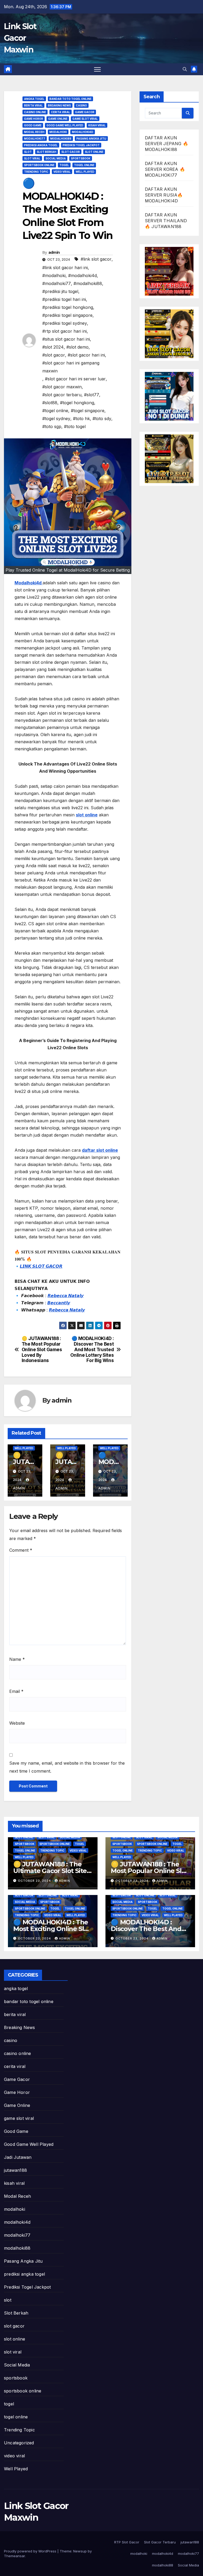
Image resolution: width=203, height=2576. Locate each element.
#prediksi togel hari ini (64, 299)
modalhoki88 (61, 139)
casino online (35, 112)
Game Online (58, 119)
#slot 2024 (53, 347)
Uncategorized (19, 2443)
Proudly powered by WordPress (31, 2551)
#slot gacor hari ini (86, 355)
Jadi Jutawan (18, 2157)
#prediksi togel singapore (67, 315)
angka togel (34, 99)
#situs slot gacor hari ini (66, 339)
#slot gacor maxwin (62, 387)
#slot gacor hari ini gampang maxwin (71, 367)
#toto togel (75, 426)
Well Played (85, 172)
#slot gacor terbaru (62, 395)
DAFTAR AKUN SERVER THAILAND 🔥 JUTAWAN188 (166, 221)
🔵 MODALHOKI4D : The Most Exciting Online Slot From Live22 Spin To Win (52, 1929)
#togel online (55, 411)
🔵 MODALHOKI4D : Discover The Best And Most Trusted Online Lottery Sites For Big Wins (92, 1349)
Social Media (56, 158)
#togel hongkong (77, 403)
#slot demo (77, 347)
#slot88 (50, 403)
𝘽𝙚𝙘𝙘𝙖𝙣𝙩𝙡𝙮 (59, 1303)
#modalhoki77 (57, 283)
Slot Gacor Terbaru (160, 2542)
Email (16, 1691)
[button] (185, 69)
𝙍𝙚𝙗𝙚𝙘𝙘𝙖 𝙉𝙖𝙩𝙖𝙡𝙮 (66, 1296)
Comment (21, 1550)
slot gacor (71, 152)
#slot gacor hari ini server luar (75, 379)
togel (64, 165)
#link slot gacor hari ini (65, 268)
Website (17, 1723)
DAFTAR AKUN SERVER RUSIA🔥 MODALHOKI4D (164, 195)
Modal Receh (34, 132)
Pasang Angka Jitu (91, 139)
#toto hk (81, 419)
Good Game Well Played (65, 125)
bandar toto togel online (70, 99)
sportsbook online (39, 165)
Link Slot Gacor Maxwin (20, 38)
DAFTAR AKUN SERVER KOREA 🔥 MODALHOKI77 (165, 169)
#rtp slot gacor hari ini (64, 331)
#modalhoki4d (82, 275)
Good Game (33, 125)
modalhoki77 (35, 139)
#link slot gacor (96, 259)
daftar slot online (100, 1150)
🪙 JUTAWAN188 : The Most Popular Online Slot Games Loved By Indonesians (42, 1349)
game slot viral (85, 119)
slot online (94, 152)
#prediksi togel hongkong (68, 307)
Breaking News (59, 105)
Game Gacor (85, 112)
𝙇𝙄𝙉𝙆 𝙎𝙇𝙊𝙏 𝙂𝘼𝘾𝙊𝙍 (41, 1266)
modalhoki (58, 132)
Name (17, 1659)
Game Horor (34, 119)
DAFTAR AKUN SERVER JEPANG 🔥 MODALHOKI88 (167, 144)
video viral (62, 172)
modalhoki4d (83, 132)
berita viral (33, 105)
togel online (84, 165)
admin (54, 252)
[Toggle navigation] (97, 69)
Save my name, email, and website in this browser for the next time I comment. (67, 1767)
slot (28, 152)
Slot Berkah (47, 152)
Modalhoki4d (29, 583)
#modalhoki (54, 275)
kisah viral (97, 125)
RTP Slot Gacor (127, 2542)
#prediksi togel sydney (65, 323)
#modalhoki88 (88, 283)
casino (81, 105)
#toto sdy (102, 419)
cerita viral (61, 112)
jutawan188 (15, 2170)
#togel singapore (88, 411)
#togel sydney (56, 419)
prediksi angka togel (41, 145)
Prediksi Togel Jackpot (81, 145)
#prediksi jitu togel (60, 291)
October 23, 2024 (35, 1881)
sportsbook (81, 158)
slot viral (32, 158)
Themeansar (14, 2556)
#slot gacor (54, 355)
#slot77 (92, 395)
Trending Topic (36, 172)
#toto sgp (52, 426)
